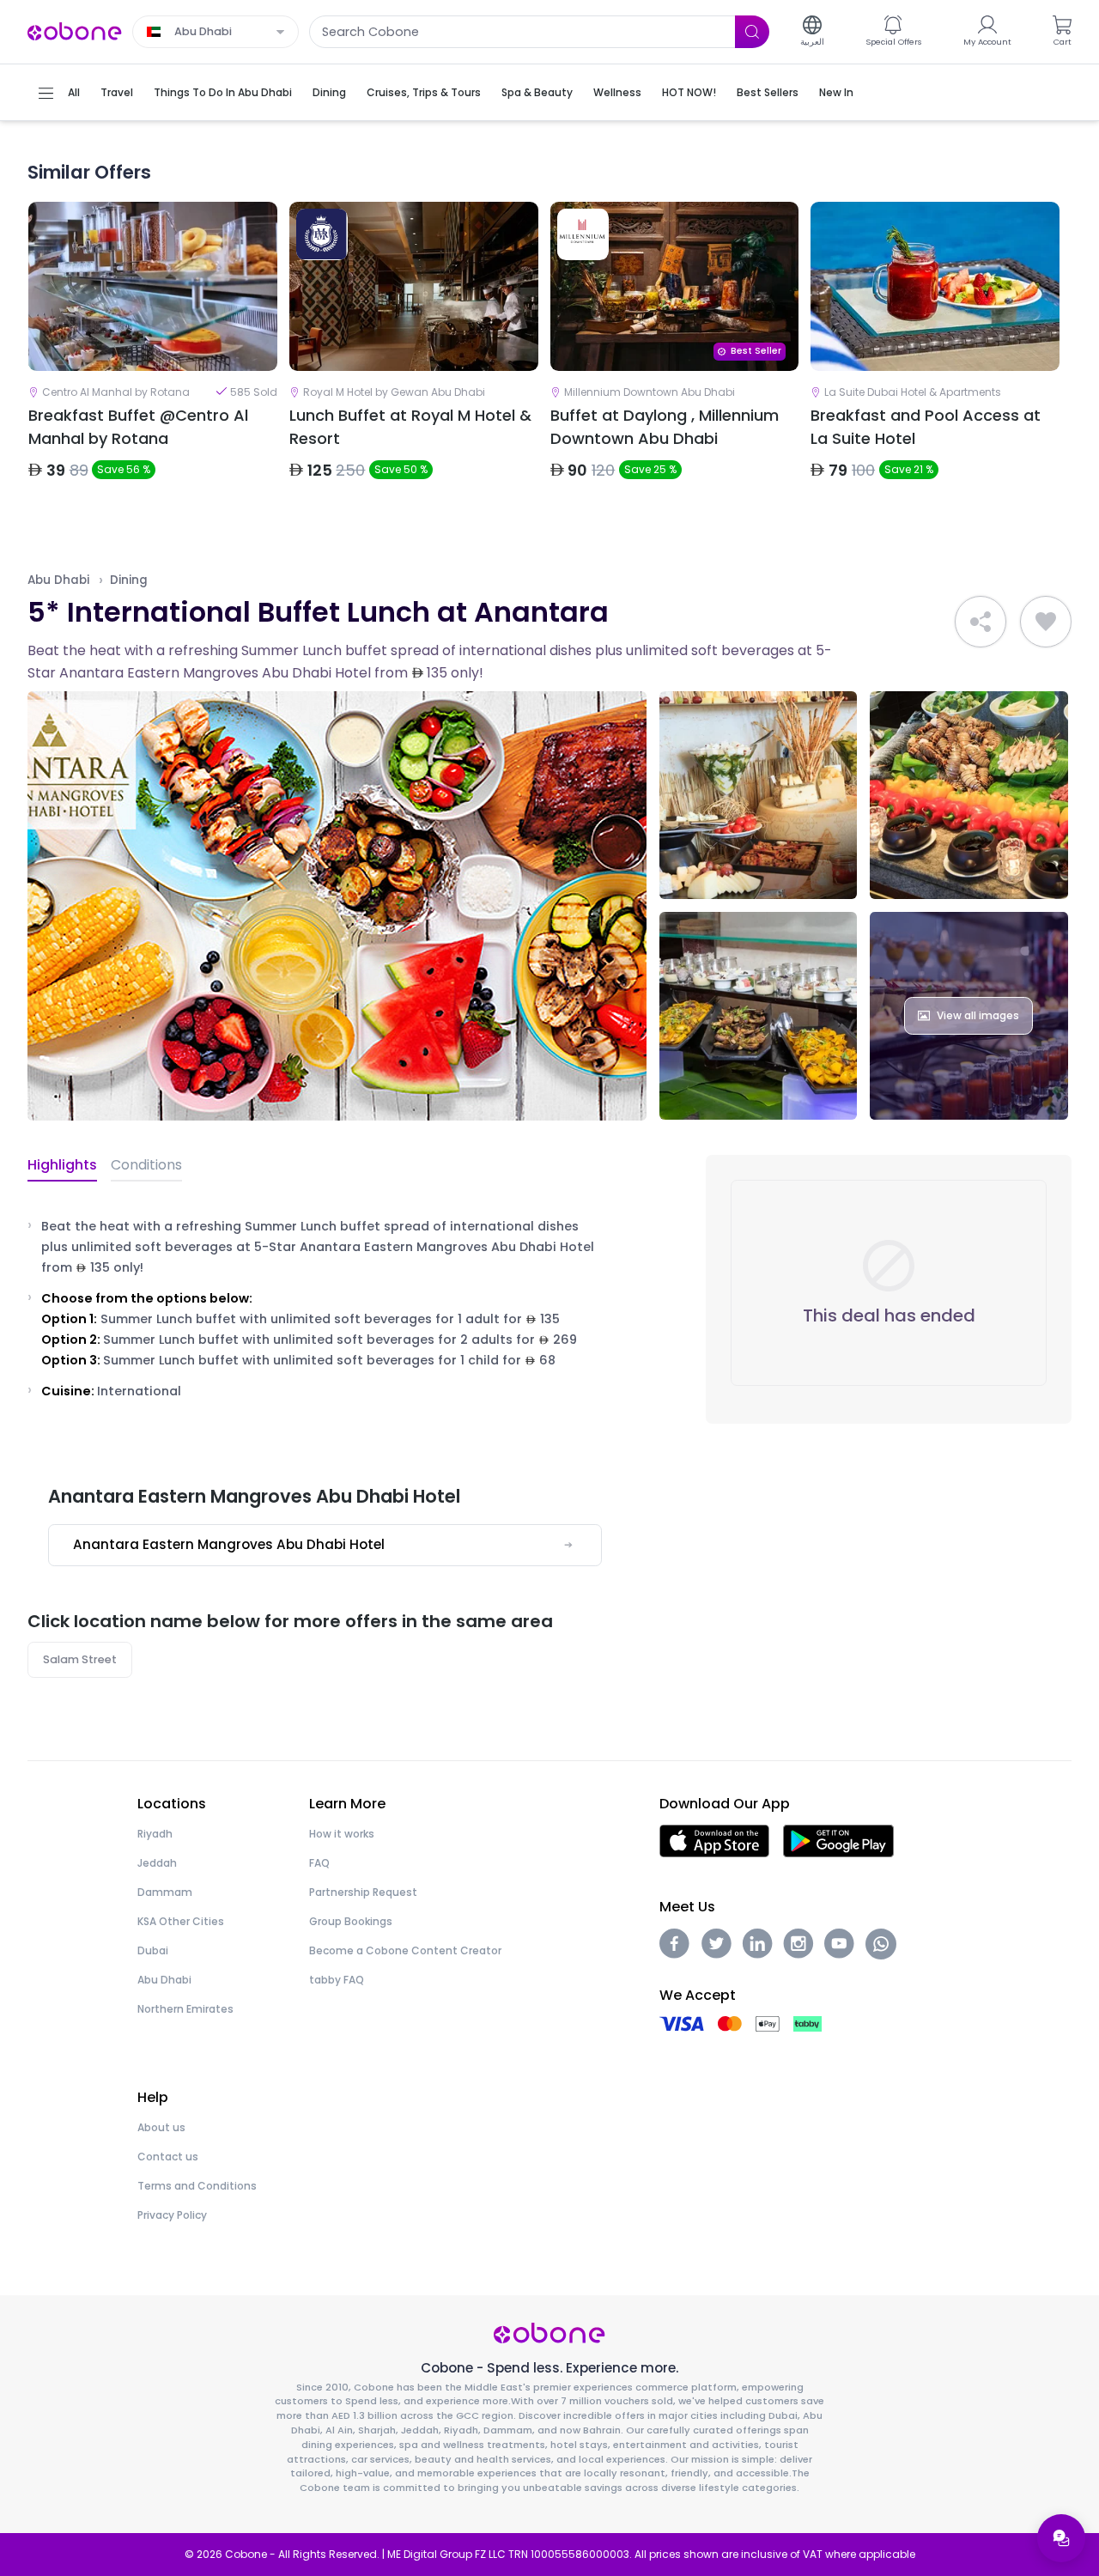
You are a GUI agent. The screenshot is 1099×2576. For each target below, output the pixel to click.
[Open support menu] (1061, 2538)
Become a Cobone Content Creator (405, 1950)
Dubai (153, 1950)
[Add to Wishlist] (1046, 622)
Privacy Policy (172, 2215)
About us (161, 2127)
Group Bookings (351, 1921)
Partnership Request (363, 1892)
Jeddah (157, 1863)
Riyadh (155, 1834)
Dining (129, 580)
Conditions (146, 1165)
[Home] (75, 30)
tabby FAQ (337, 1980)
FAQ (319, 1863)
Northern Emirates (185, 2009)
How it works (342, 1834)
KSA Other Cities (181, 1921)
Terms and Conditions (197, 2186)
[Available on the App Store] (714, 1840)
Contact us (168, 2157)
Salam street (80, 1659)
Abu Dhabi (58, 580)
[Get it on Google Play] (838, 1840)
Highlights (62, 1165)
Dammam (165, 1892)
